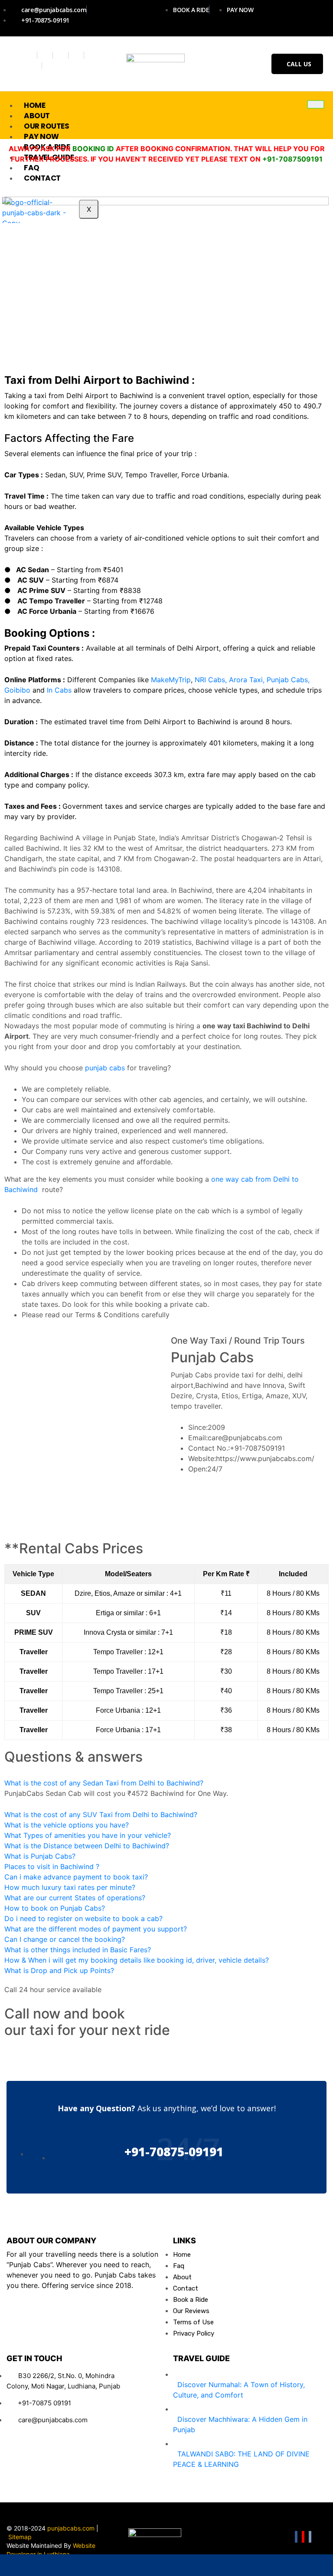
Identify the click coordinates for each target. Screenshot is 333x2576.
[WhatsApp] (33, 2565)
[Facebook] (31, 55)
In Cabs (59, 690)
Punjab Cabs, (288, 680)
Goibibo (18, 690)
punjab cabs (105, 1068)
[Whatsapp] (33, 66)
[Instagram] (62, 55)
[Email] (310, 2537)
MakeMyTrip (171, 680)
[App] (300, 2565)
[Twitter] (46, 55)
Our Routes (47, 126)
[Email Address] (100, 2565)
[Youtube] (77, 55)
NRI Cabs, (211, 680)
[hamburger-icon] (316, 104)
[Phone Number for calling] (166, 2565)
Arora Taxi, (247, 680)
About (37, 116)
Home (34, 105)
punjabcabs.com (71, 2528)
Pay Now (41, 136)
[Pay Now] (233, 2565)
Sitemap (20, 2537)
